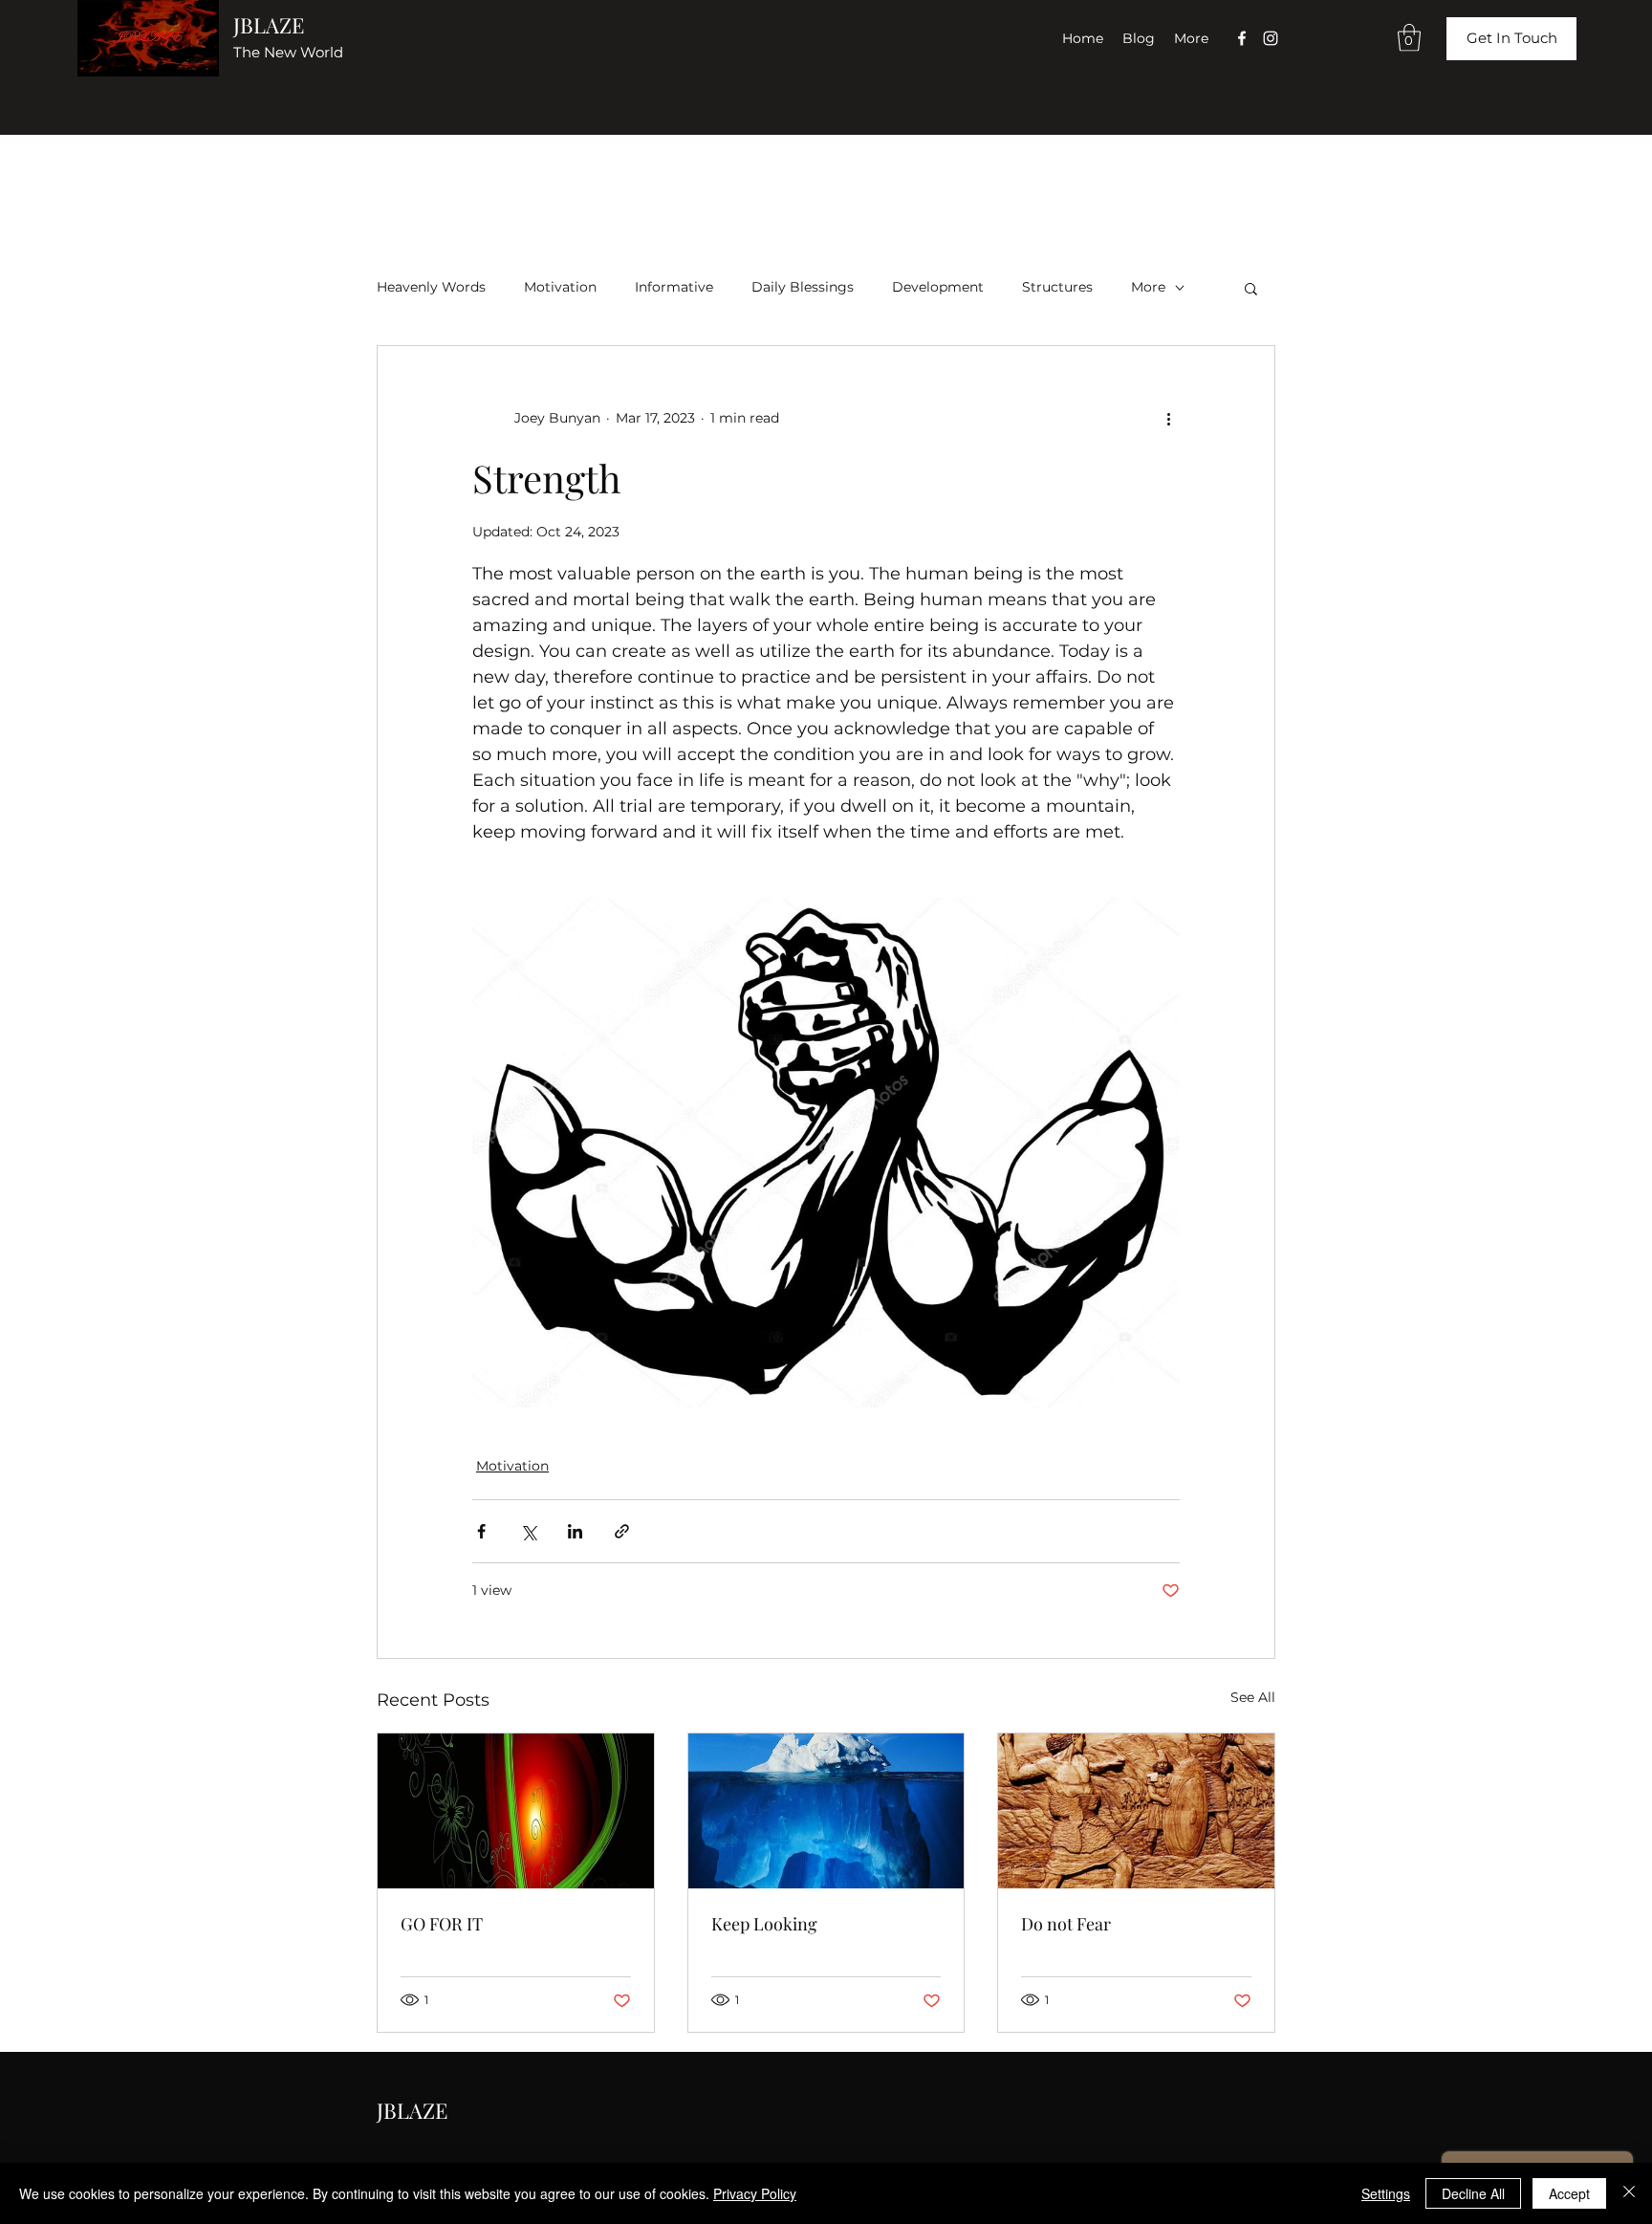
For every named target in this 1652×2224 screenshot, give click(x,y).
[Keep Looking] (826, 1811)
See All (1253, 1697)
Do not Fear (1066, 1924)
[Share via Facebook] (481, 1531)
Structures (1057, 287)
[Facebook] (1242, 38)
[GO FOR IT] (516, 1811)
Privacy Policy (755, 2193)
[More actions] (1168, 419)
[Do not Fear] (1136, 1811)
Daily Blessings (803, 287)
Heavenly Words (431, 287)
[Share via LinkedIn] (575, 1531)
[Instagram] (1271, 38)
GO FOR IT (442, 1924)
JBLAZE (269, 25)
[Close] (1629, 2193)
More (1148, 287)
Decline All (1473, 2193)
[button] (1409, 38)
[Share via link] (622, 1531)
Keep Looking (764, 1924)
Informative (674, 287)
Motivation (560, 287)
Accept (1569, 2193)
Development (938, 287)
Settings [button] (1386, 2193)
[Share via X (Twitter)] (528, 1531)
